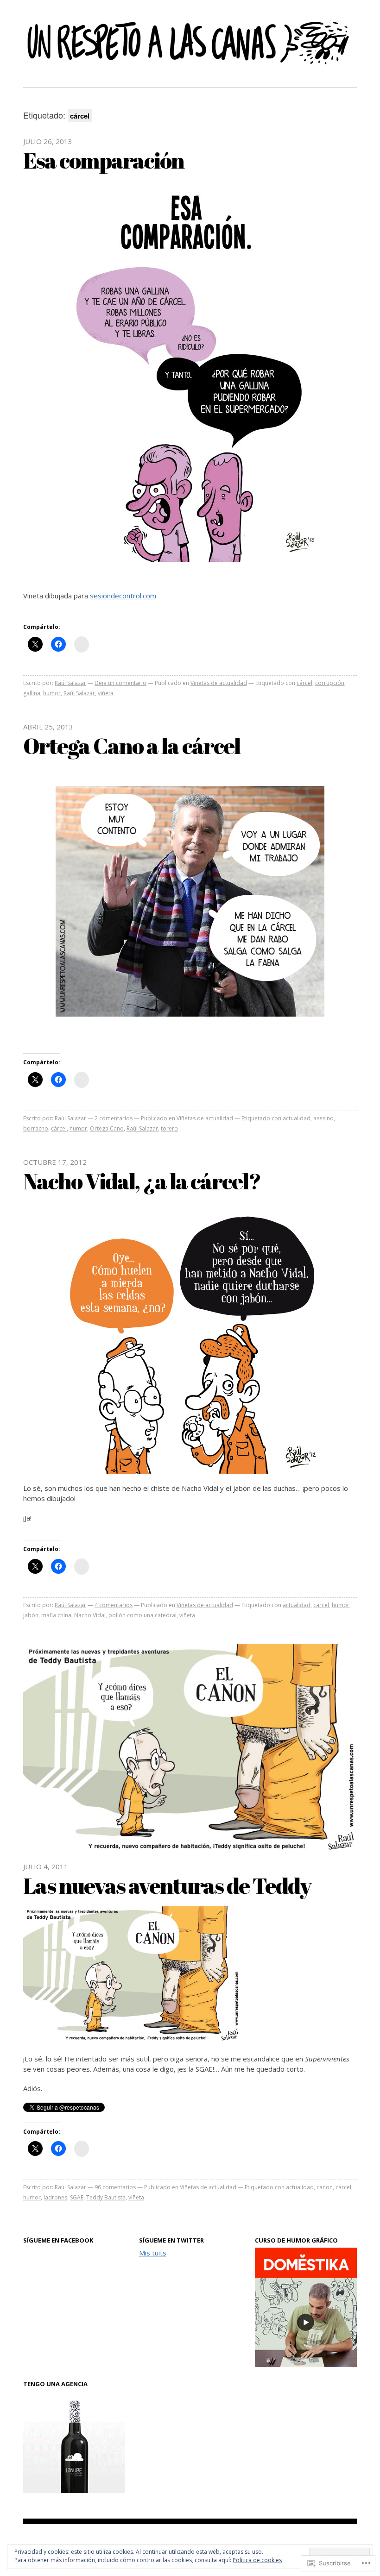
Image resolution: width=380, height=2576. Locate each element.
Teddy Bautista (106, 2197)
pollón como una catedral (142, 1615)
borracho (36, 1128)
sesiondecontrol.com (123, 596)
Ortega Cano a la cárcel (132, 745)
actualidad (297, 1118)
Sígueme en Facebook (58, 2240)
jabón (31, 1615)
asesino (323, 1118)
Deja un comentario (120, 683)
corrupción (330, 683)
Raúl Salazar (70, 683)
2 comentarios (114, 1118)
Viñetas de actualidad (219, 683)
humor (52, 693)
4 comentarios (114, 1605)
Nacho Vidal (90, 1615)
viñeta (106, 693)
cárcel (304, 683)
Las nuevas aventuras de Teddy (167, 1885)
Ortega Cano (107, 1128)
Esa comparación (104, 160)
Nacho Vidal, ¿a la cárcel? (142, 1181)
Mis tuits (153, 2253)
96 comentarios (115, 2187)
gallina (32, 693)
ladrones (55, 2197)
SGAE (77, 2197)
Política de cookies (257, 2560)
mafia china (56, 1615)
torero (169, 1128)
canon (325, 2187)
